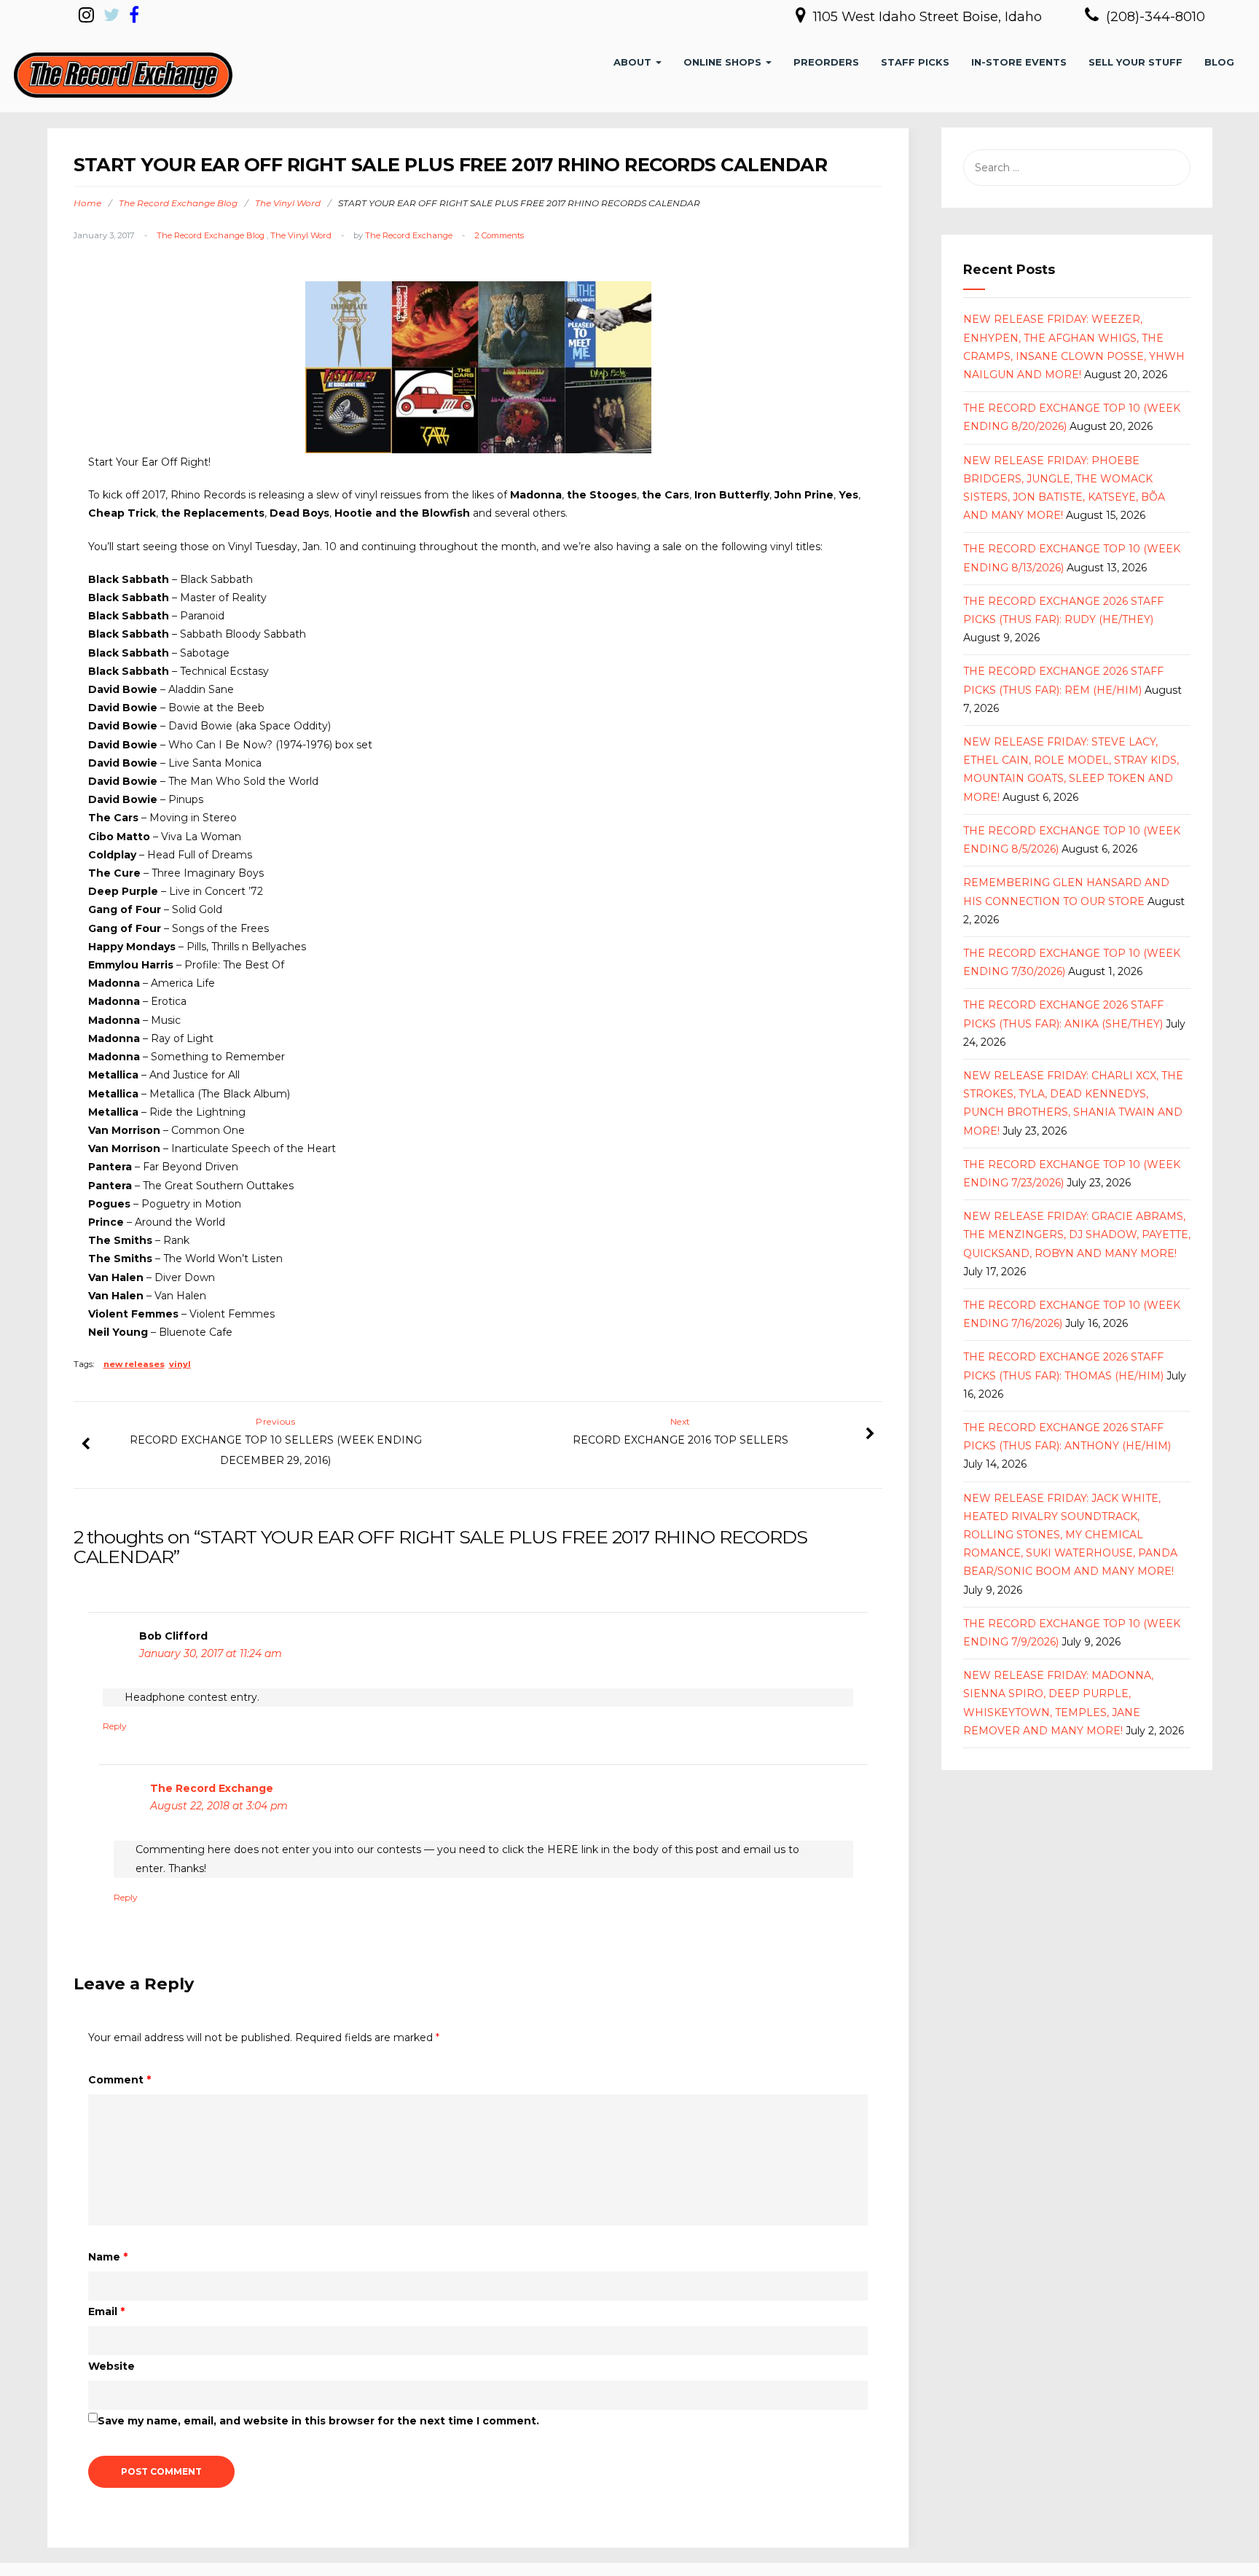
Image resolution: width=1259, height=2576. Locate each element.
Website (111, 2366)
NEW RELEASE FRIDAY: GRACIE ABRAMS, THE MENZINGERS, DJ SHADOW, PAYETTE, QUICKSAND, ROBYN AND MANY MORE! (1077, 1234)
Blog (1219, 62)
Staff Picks (915, 62)
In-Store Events (1019, 62)
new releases (134, 1364)
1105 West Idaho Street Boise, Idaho (929, 17)
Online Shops (724, 62)
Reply (115, 1726)
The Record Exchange (409, 235)
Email (106, 2311)
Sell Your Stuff (1136, 62)
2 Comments (499, 235)
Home (87, 203)
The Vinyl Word (288, 203)
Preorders (826, 62)
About (634, 62)
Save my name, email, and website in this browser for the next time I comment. (318, 2421)
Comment (119, 2080)
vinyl (180, 1364)
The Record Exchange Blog (178, 203)
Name (108, 2257)
